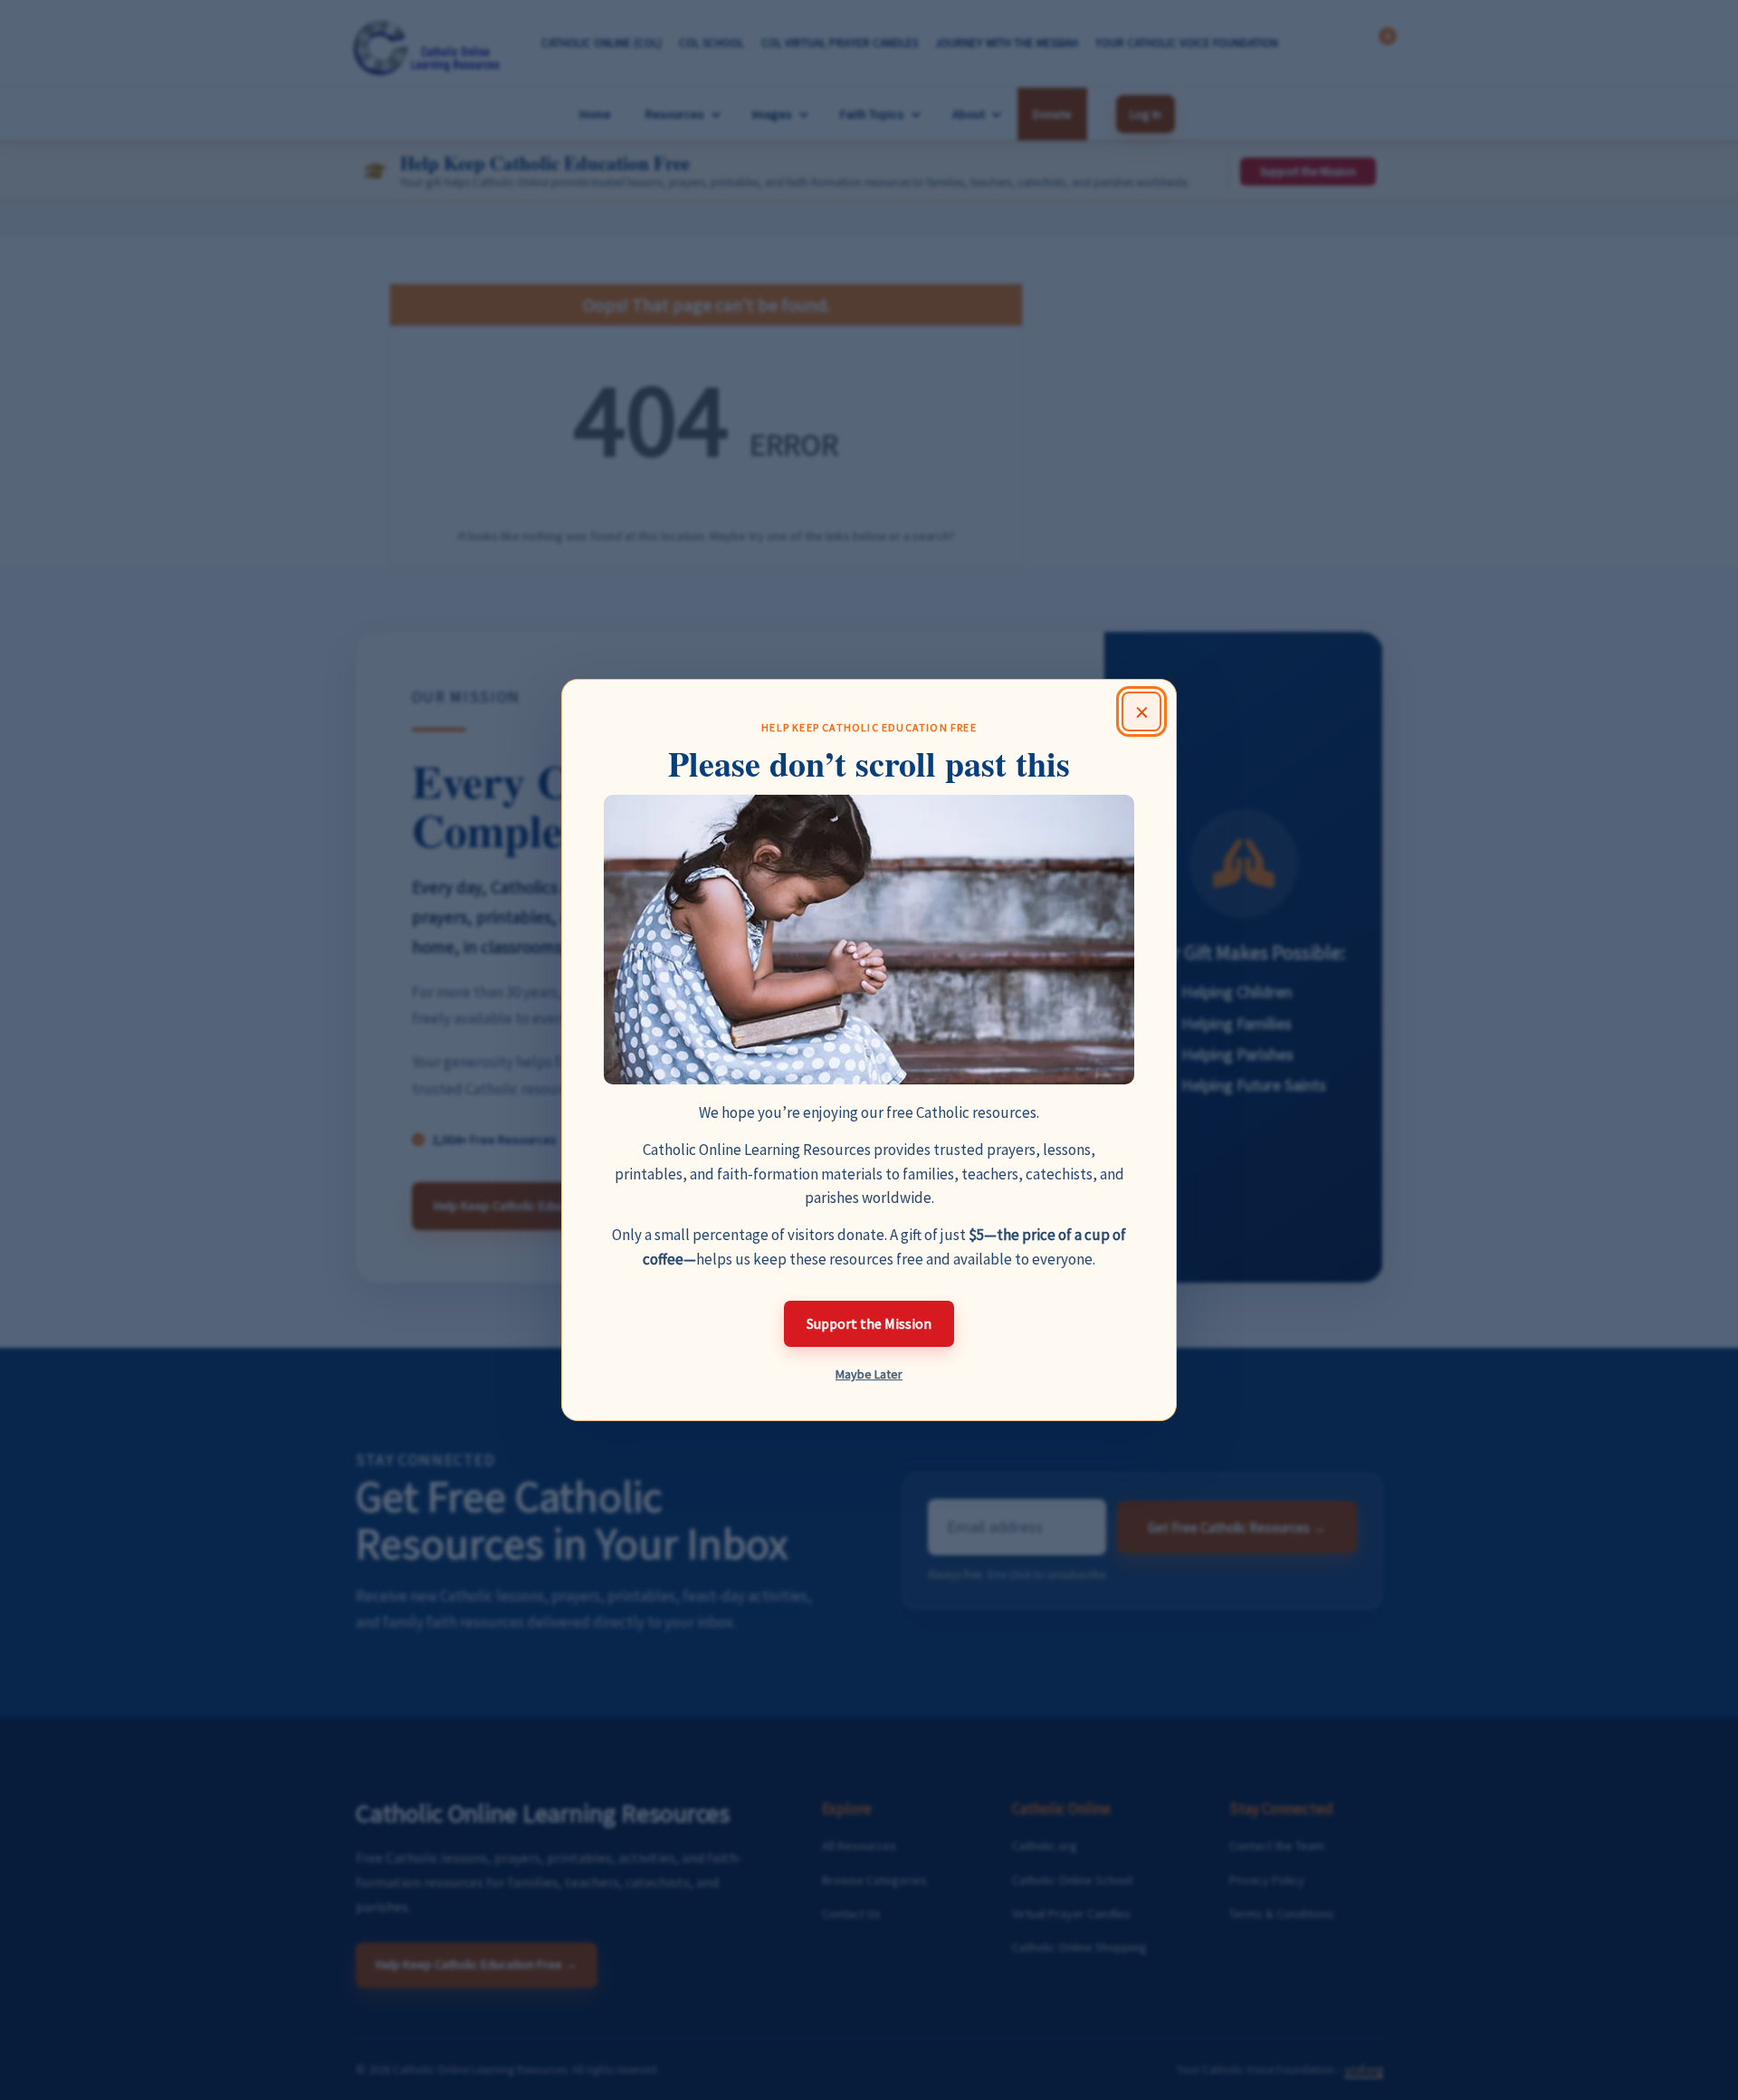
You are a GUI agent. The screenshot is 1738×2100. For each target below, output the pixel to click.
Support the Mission (869, 1323)
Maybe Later (869, 1374)
